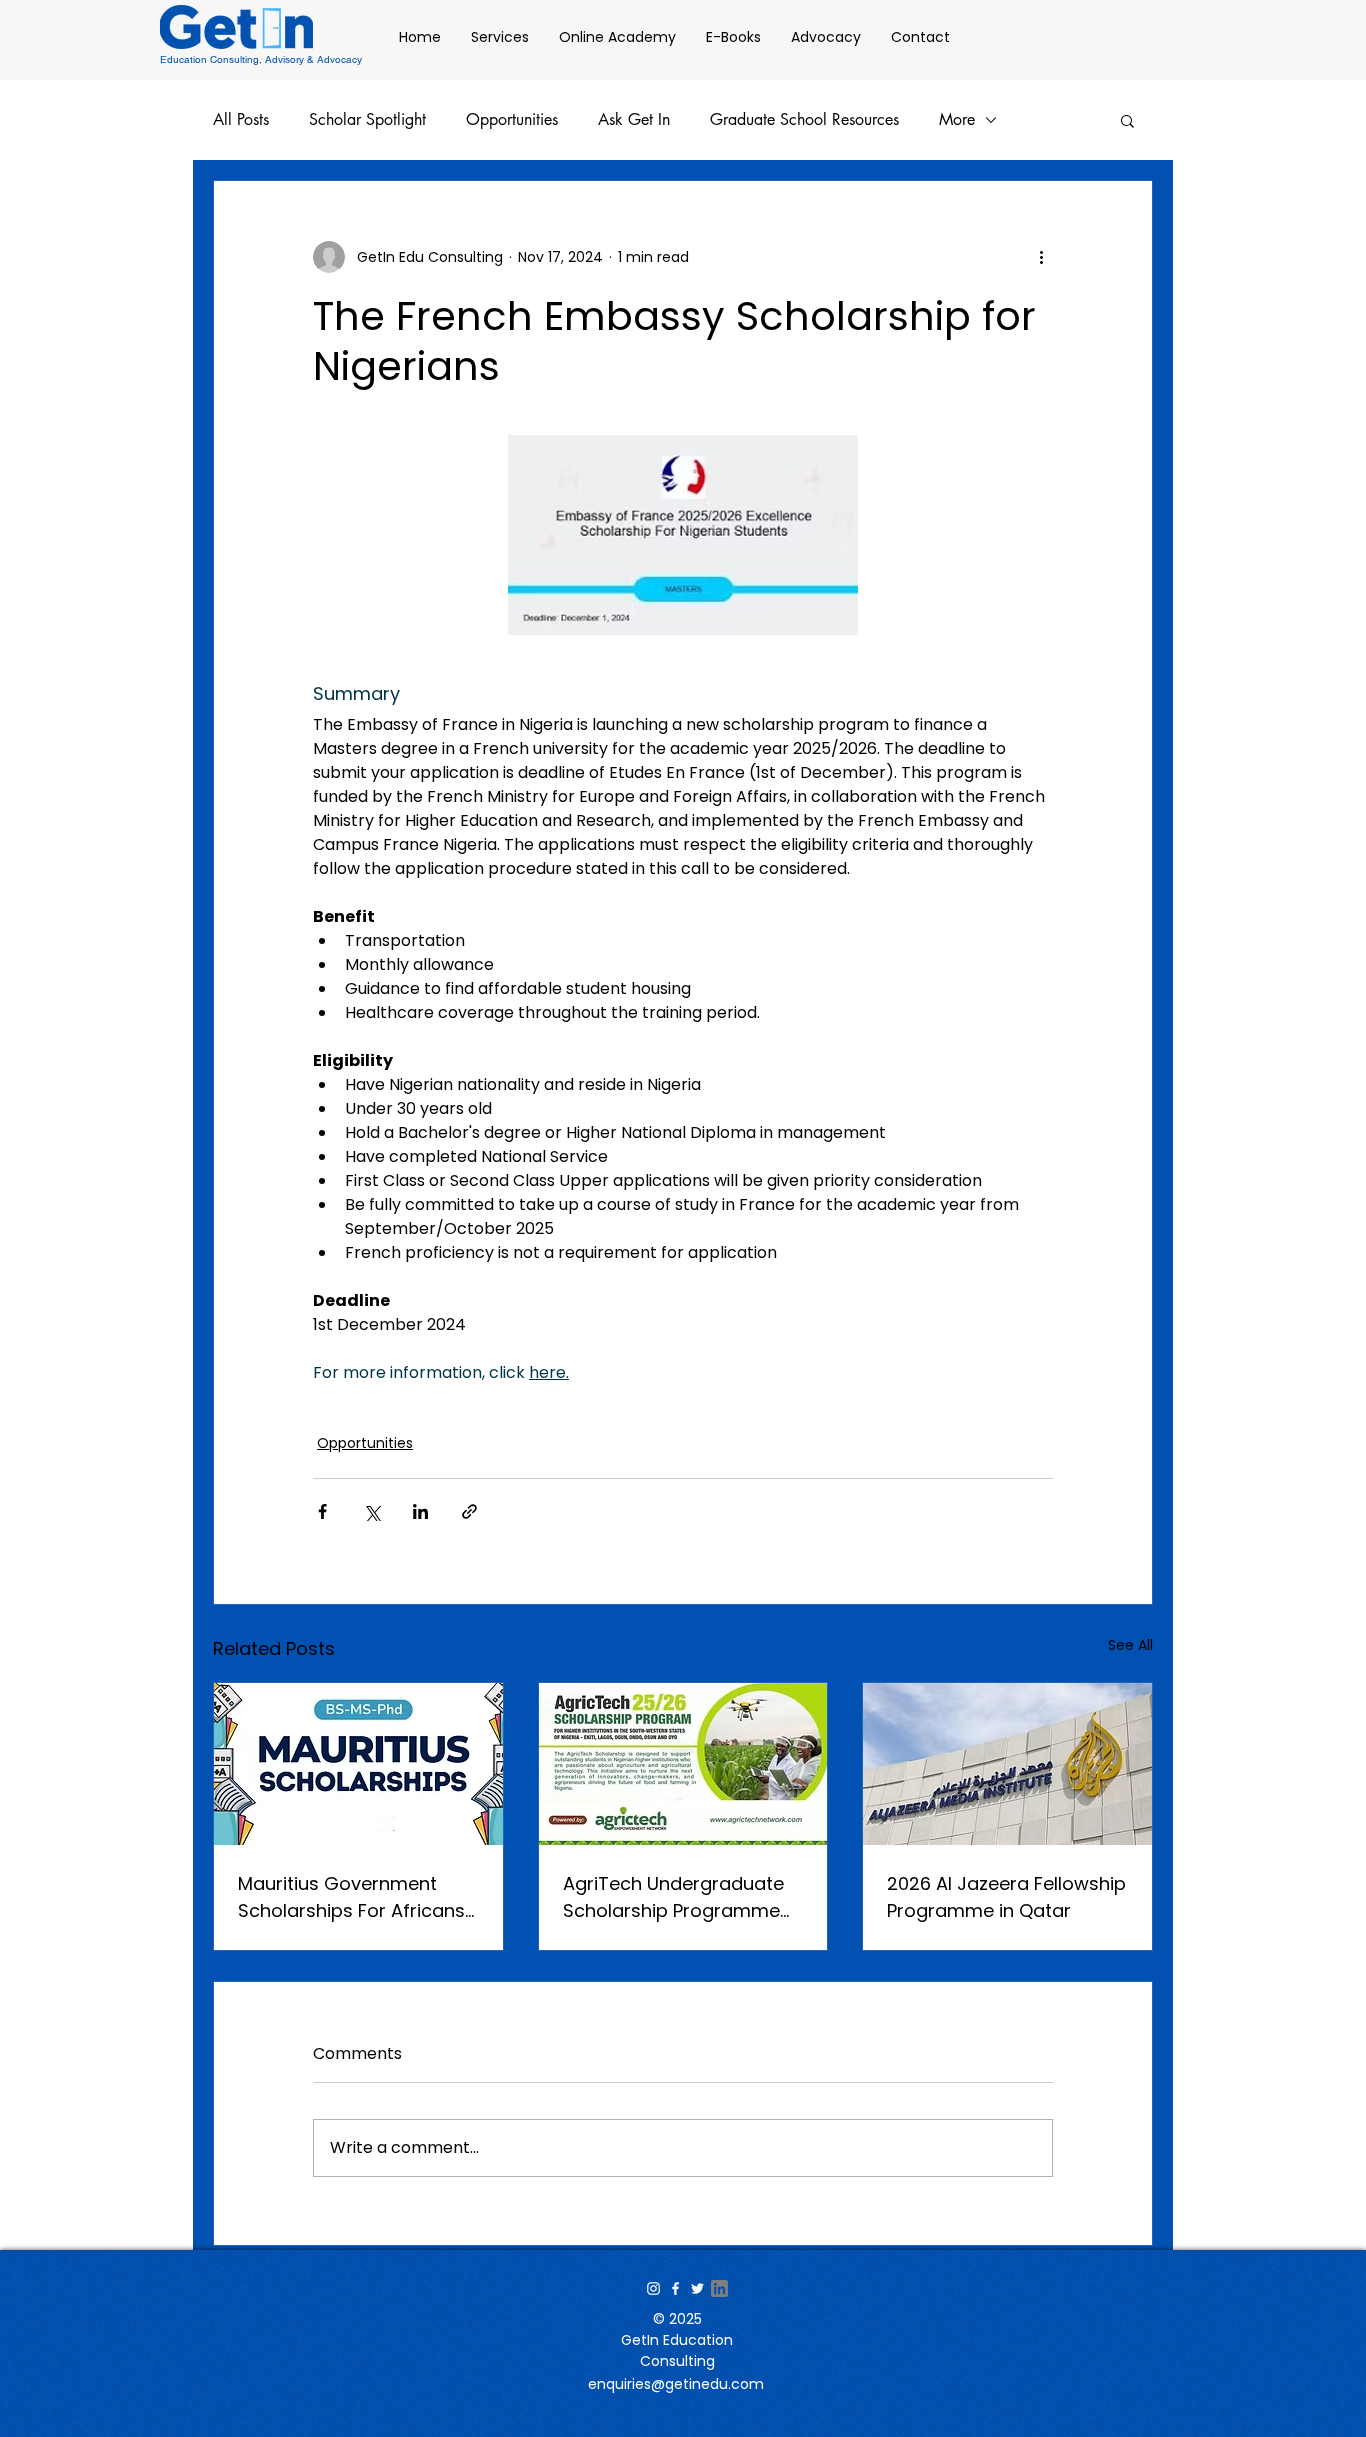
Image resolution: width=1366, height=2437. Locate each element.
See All (1130, 1645)
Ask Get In (634, 120)
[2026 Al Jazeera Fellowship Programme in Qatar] (1007, 1764)
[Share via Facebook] (322, 1511)
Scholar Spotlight (367, 120)
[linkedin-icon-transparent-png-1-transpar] (719, 2288)
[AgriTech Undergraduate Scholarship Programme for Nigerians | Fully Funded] (683, 1764)
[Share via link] (469, 1511)
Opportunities (512, 120)
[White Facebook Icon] (675, 2288)
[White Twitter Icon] (697, 2288)
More (957, 120)
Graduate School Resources (804, 120)
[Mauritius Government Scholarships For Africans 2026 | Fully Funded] (358, 1764)
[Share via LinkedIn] (420, 1511)
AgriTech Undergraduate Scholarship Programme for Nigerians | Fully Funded (682, 1897)
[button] (1127, 120)
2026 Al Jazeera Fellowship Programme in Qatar (1006, 1897)
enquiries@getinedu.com (676, 2384)
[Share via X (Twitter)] (371, 1511)
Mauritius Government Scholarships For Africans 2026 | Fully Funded (351, 1897)
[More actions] (1041, 257)
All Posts (241, 120)
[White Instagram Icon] (653, 2288)
